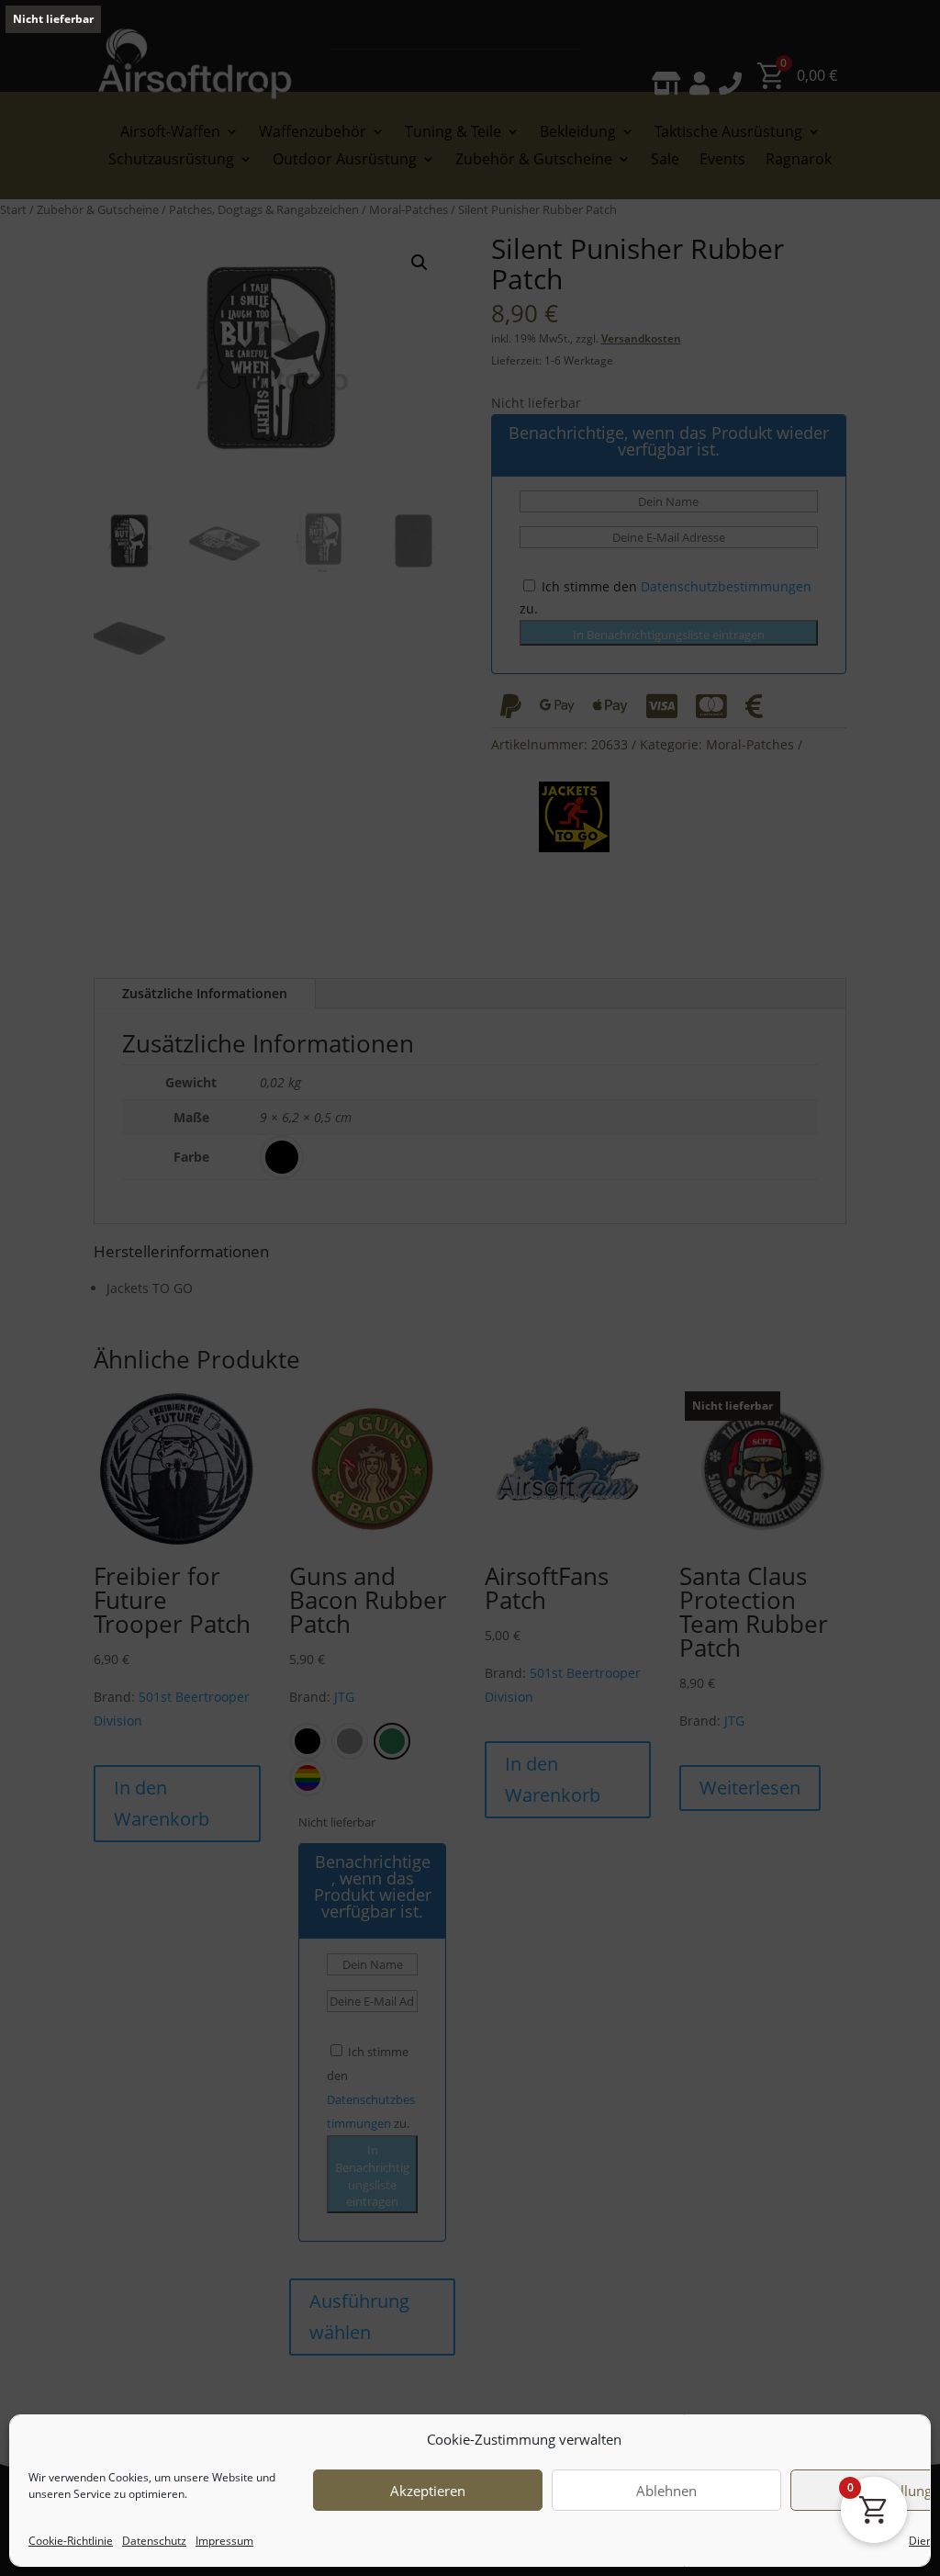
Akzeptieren (428, 2491)
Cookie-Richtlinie (71, 2541)
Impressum (224, 2541)
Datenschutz (154, 2541)
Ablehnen (666, 2491)
